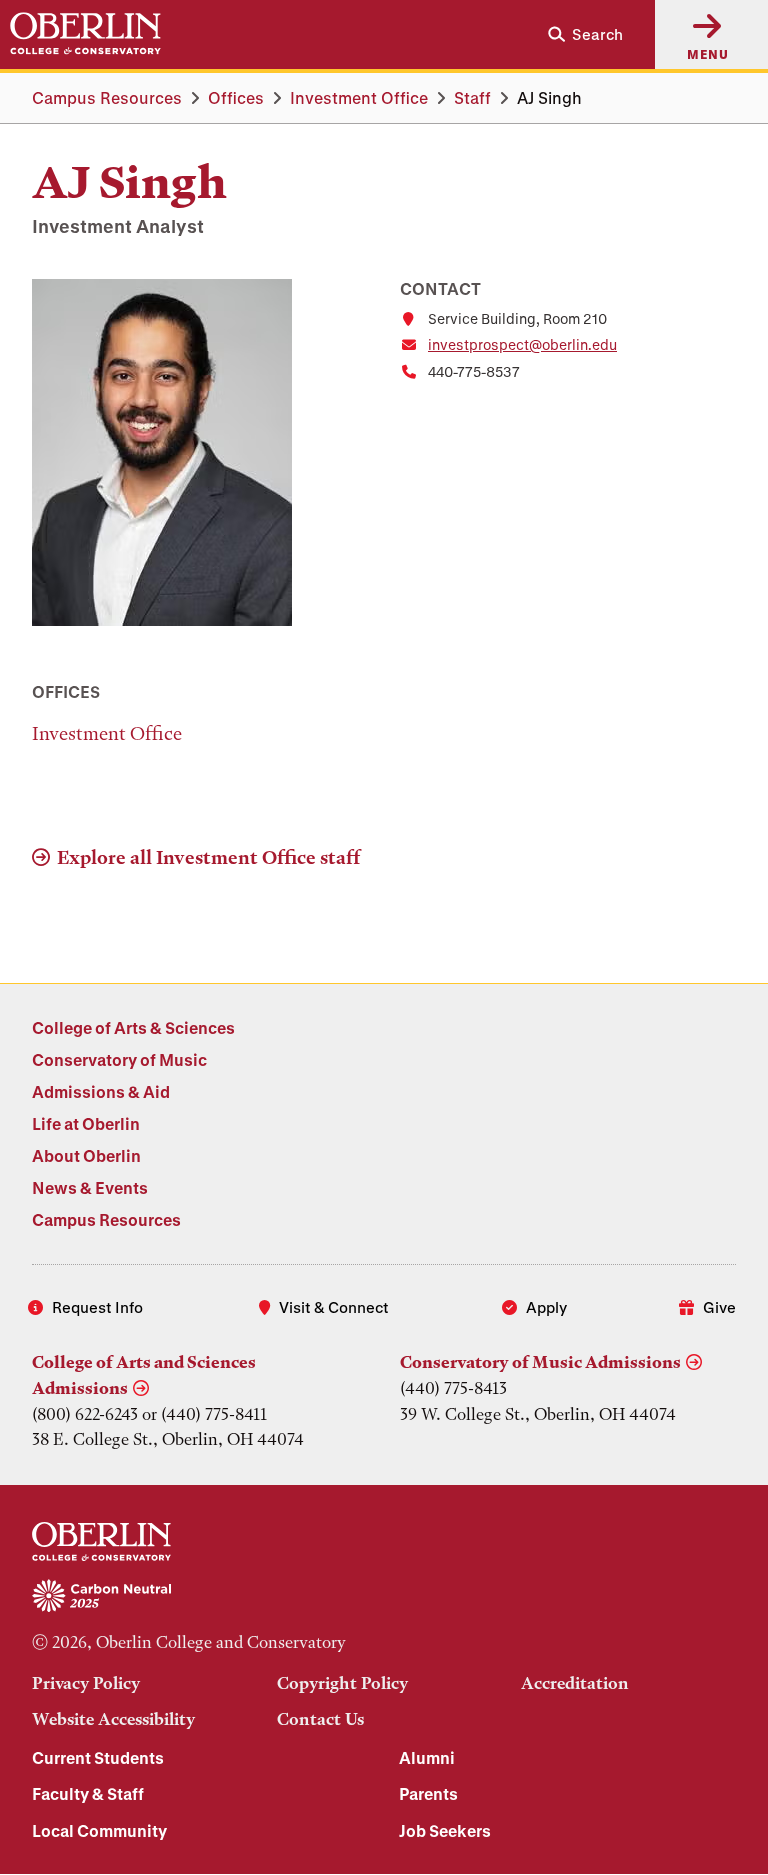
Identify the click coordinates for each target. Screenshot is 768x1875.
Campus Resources (107, 97)
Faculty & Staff (88, 1793)
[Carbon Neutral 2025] (384, 1597)
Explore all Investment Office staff (209, 857)
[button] (577, 34)
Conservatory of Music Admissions (540, 1362)
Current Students (98, 1757)
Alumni (427, 1757)
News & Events (90, 1187)
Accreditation (575, 1683)
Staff (472, 97)
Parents (428, 1793)
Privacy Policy (86, 1683)
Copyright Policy (342, 1683)
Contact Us (320, 1719)
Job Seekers (445, 1830)
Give (719, 1307)
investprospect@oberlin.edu (522, 344)
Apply (546, 1307)
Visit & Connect (334, 1307)
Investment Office (359, 97)
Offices (236, 97)
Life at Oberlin (86, 1123)
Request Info (97, 1307)
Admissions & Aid (101, 1091)
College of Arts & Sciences (133, 1027)
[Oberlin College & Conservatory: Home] (85, 34)
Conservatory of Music (119, 1059)
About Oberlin (86, 1155)
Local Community (99, 1830)
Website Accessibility (113, 1719)
